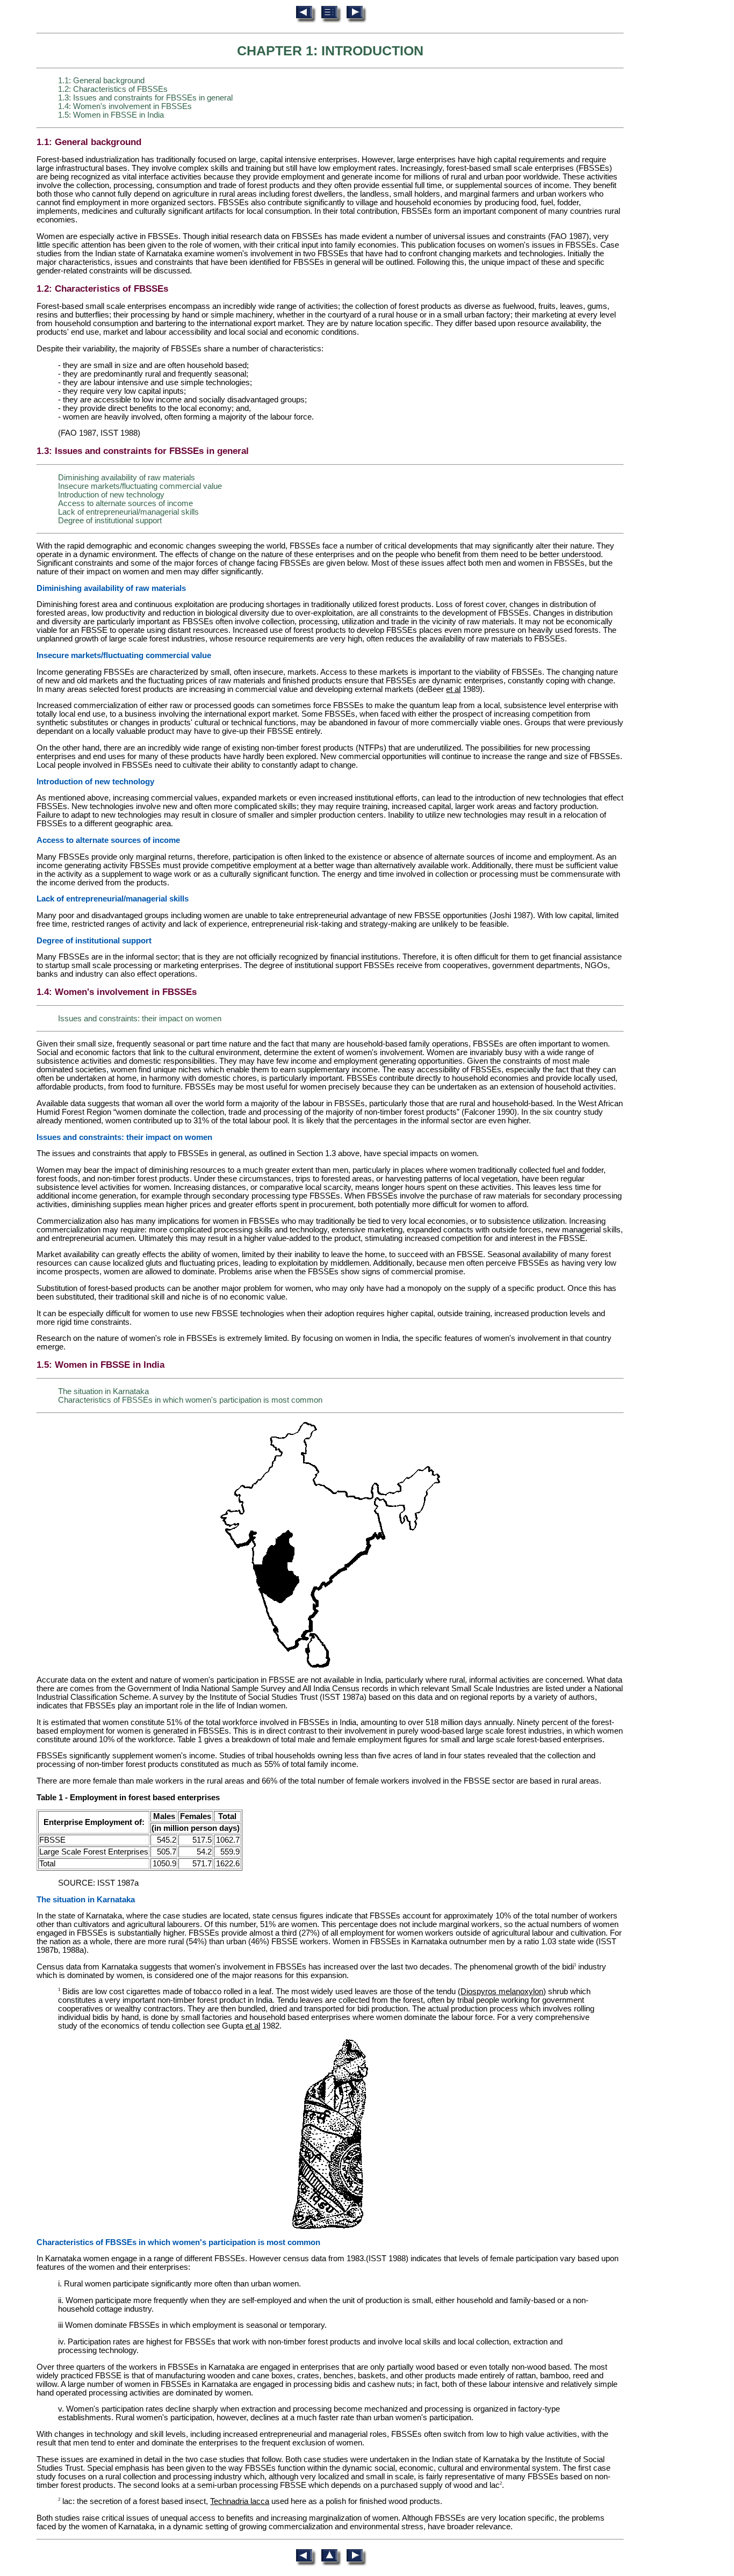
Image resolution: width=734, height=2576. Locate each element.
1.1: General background (101, 81)
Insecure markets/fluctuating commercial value (140, 486)
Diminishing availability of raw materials (127, 478)
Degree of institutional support (110, 521)
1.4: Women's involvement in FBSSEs (125, 106)
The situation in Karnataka (103, 1391)
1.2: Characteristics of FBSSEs (113, 89)
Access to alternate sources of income (125, 503)
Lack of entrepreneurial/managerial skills (128, 512)
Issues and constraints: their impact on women (140, 1019)
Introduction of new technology (111, 495)
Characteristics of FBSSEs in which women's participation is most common (190, 1400)
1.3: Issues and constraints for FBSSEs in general (145, 98)
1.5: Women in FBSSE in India (111, 115)
